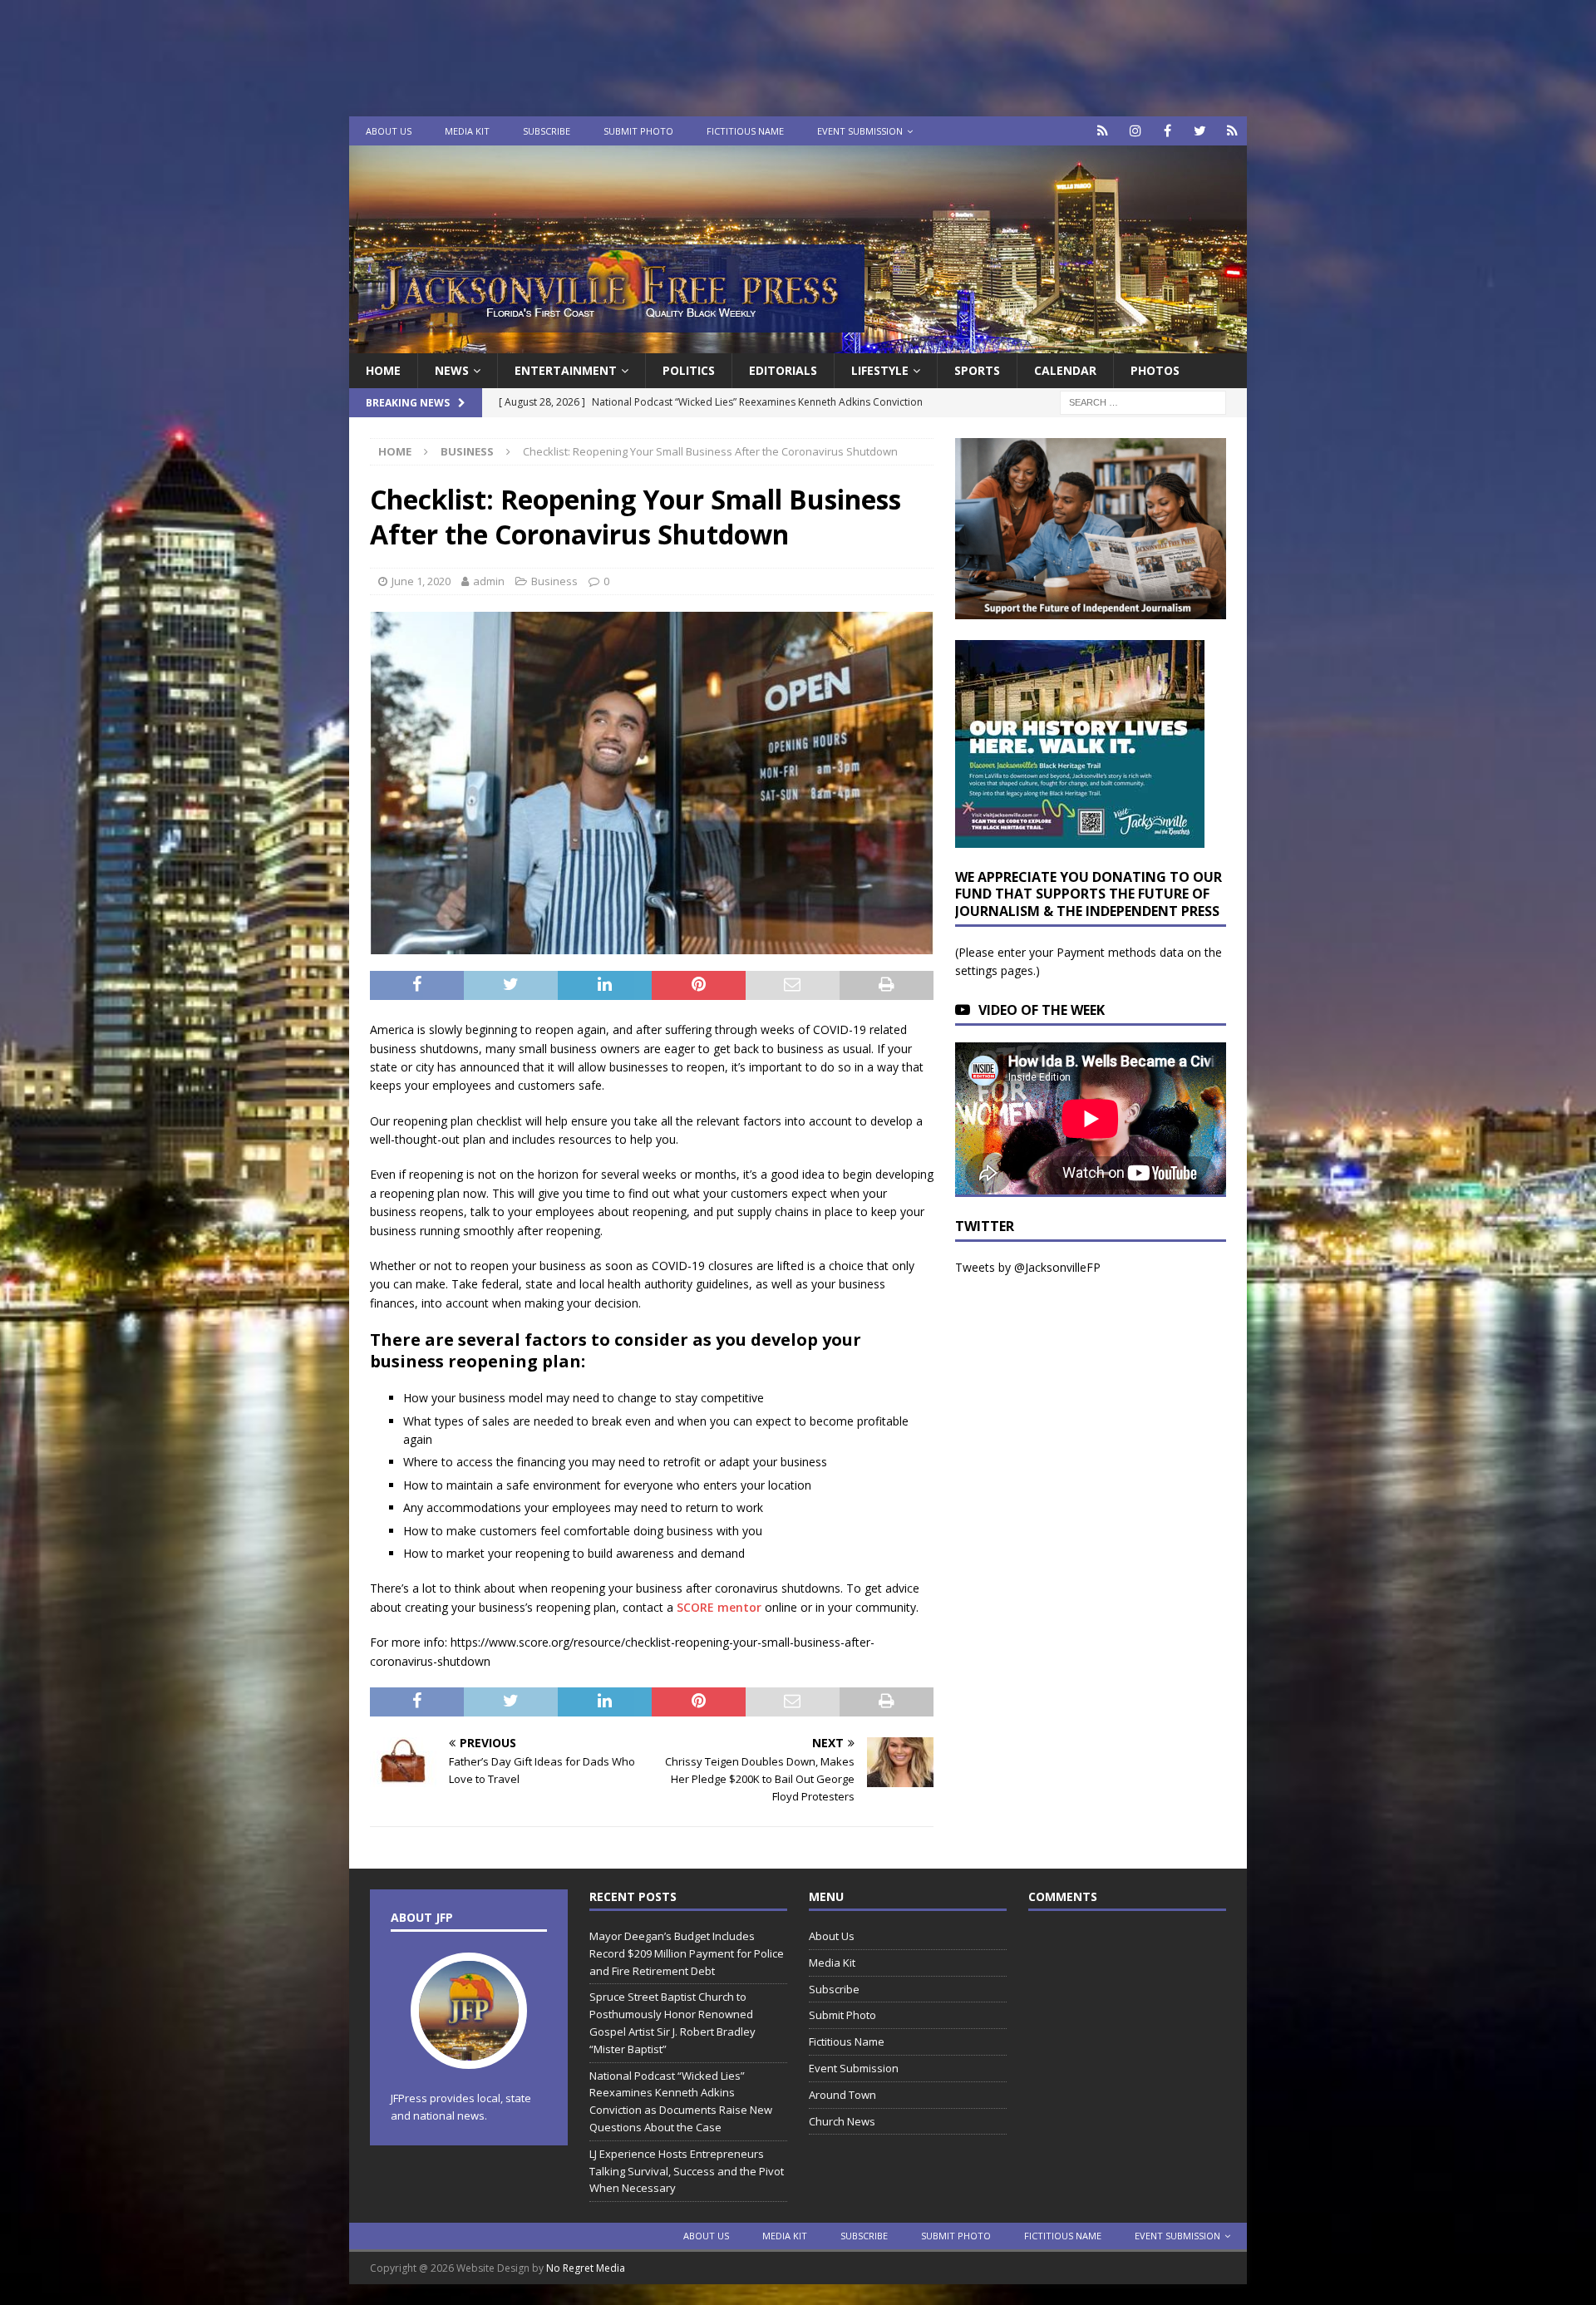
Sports (977, 370)
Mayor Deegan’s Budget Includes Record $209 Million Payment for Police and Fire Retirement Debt (687, 1953)
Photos (1155, 370)
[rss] (1232, 131)
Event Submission (860, 131)
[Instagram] (1135, 131)
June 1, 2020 (421, 581)
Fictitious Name (745, 131)
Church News (842, 2121)
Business (554, 581)
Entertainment (566, 370)
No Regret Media (586, 2268)
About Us (389, 131)
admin (489, 581)
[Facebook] (1167, 131)
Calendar (1065, 370)
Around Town (842, 2095)
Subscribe (547, 131)
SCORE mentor (719, 1607)
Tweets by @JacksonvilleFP (1028, 1267)
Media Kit (467, 131)
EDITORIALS (783, 370)
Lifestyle (880, 370)
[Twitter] (1200, 131)
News (452, 370)
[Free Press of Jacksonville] (798, 344)
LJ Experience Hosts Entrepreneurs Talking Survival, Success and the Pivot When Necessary (687, 2171)
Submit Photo (638, 131)
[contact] (1103, 131)
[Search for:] (1143, 402)
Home (383, 370)
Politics (689, 370)
